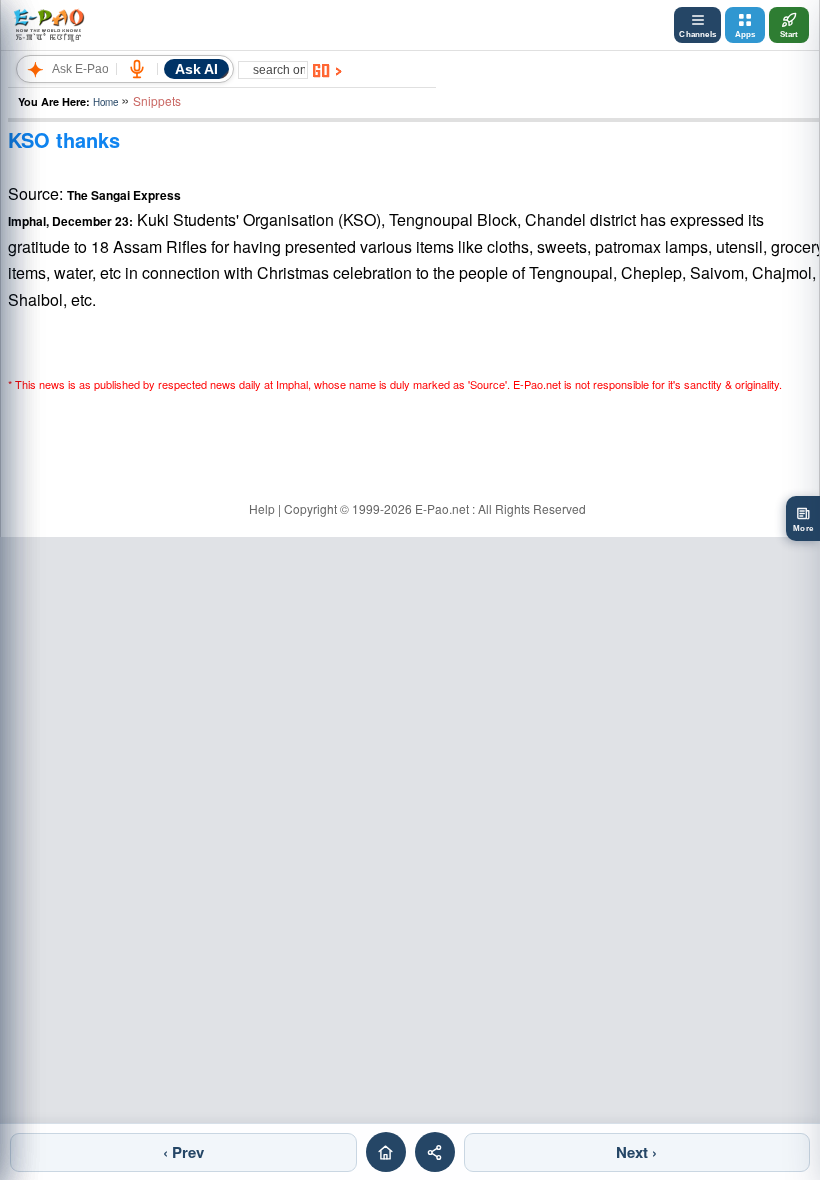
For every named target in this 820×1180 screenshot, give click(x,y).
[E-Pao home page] (386, 1152)
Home (105, 102)
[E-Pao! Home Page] (48, 25)
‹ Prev (183, 1152)
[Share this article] (435, 1152)
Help (262, 508)
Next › (636, 1152)
